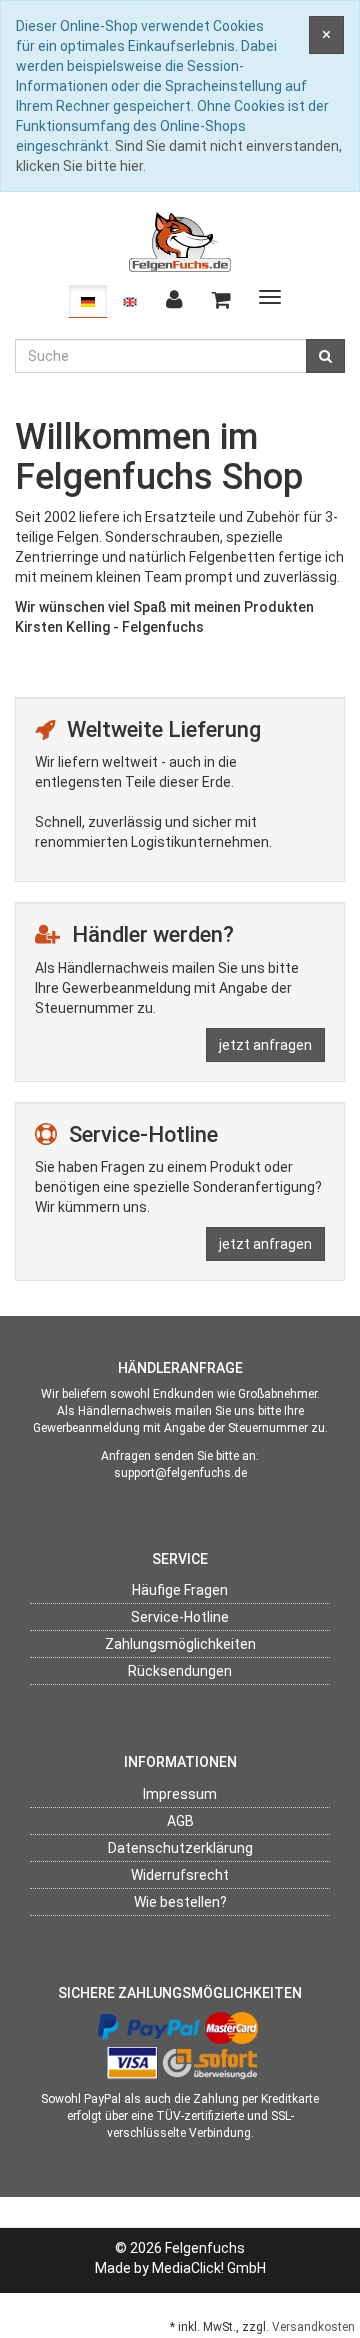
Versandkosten (313, 2327)
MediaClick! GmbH (209, 2268)
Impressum (180, 1794)
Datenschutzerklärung (180, 1848)
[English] (130, 301)
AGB (180, 1821)
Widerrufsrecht (180, 1875)
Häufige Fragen (180, 1590)
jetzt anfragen (265, 1045)
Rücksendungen (180, 1671)
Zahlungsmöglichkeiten (180, 1644)
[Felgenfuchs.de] (180, 241)
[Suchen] (325, 356)
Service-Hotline (180, 1617)
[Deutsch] (88, 301)
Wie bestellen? (180, 1902)
